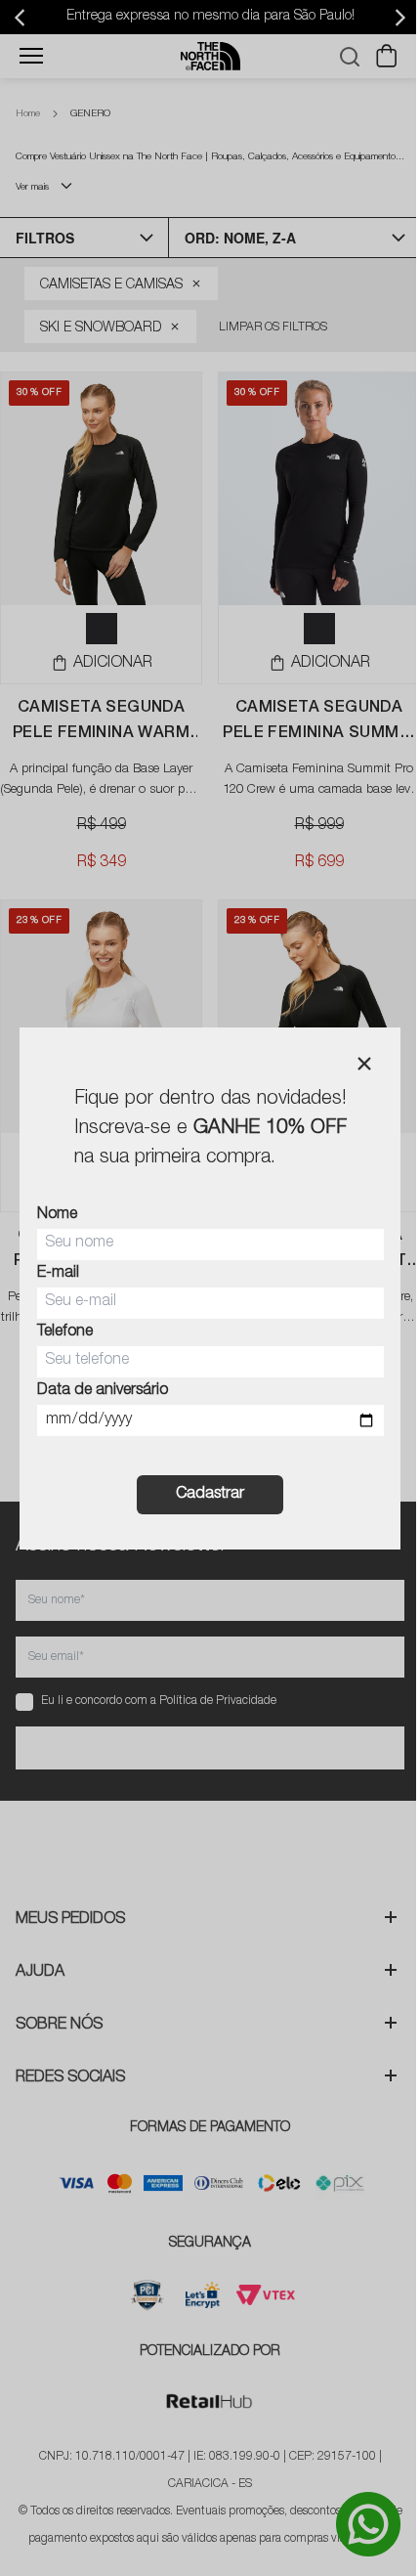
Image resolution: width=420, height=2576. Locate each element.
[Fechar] (364, 1064)
